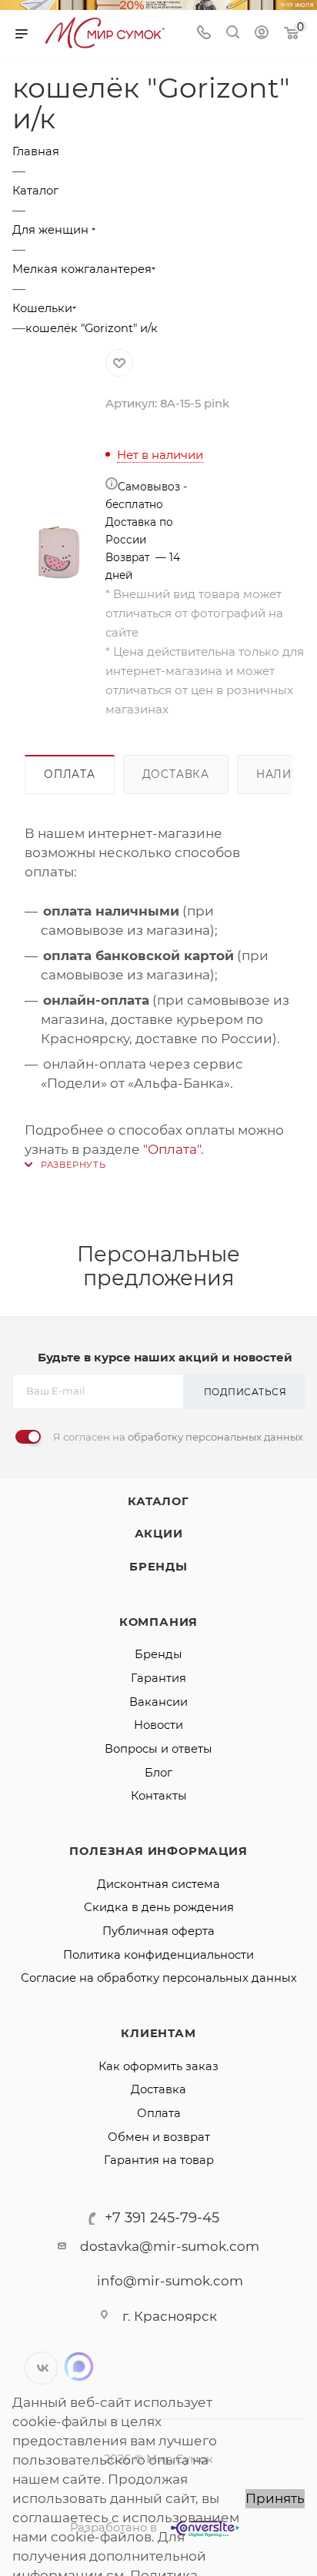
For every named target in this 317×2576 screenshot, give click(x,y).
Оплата (70, 774)
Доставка (176, 774)
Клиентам (158, 2033)
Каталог (158, 1501)
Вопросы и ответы (158, 1749)
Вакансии (158, 1702)
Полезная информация (158, 1851)
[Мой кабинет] (262, 34)
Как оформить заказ (158, 2066)
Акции (159, 1534)
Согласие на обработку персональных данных (159, 1978)
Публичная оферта (158, 1931)
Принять (275, 2498)
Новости (158, 1725)
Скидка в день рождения (159, 1907)
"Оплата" (172, 1149)
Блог (158, 1773)
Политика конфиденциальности (158, 1955)
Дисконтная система (158, 1884)
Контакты (159, 1796)
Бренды (158, 1567)
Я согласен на (178, 1437)
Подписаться (245, 1392)
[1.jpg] (59, 534)
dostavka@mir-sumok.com (170, 2246)
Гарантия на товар (159, 2160)
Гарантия (158, 1678)
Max (79, 2367)
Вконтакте (41, 2368)
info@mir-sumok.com (170, 2281)
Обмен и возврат (159, 2137)
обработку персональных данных (215, 1437)
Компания (158, 1622)
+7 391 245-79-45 (162, 2218)
